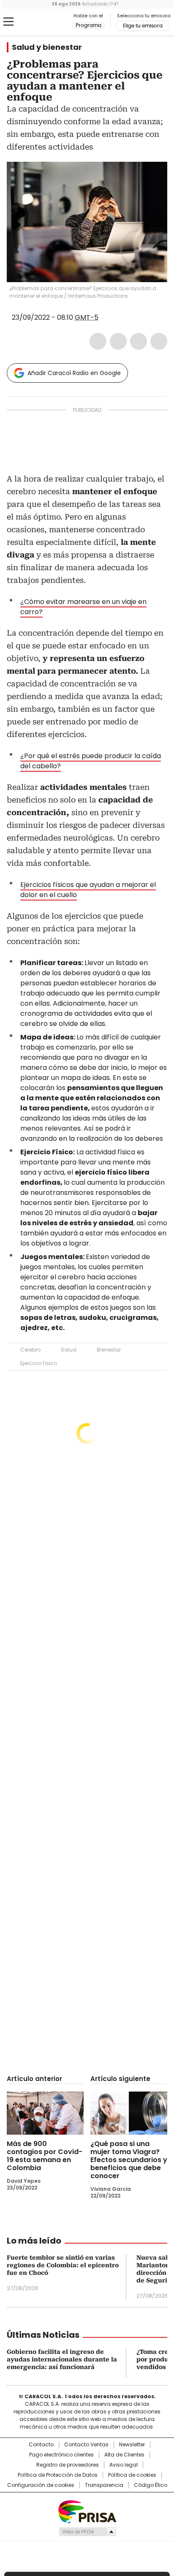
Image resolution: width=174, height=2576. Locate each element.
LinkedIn (139, 341)
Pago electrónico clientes (61, 2455)
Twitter (118, 341)
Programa (88, 25)
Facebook (98, 341)
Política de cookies (132, 2475)
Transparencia (104, 2485)
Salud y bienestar (47, 47)
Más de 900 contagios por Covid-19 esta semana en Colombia (45, 2156)
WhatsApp (159, 341)
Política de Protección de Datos (58, 2475)
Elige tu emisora (143, 26)
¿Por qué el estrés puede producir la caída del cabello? (91, 761)
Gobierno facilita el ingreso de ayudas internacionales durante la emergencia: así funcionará (62, 2359)
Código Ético (151, 2485)
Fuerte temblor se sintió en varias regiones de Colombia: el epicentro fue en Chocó (63, 2265)
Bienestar (109, 1350)
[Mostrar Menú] (8, 22)
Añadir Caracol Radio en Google (74, 373)
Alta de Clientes (124, 2455)
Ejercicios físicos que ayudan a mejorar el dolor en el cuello (88, 890)
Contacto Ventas (86, 2445)
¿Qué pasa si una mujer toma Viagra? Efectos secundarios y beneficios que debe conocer (129, 2160)
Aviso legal (124, 2465)
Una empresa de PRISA (87, 2511)
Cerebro (30, 1350)
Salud (69, 1350)
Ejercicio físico (39, 1363)
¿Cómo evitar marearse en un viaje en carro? (83, 607)
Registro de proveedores (68, 2465)
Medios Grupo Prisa (87, 2532)
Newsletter (132, 2445)
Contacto (41, 2445)
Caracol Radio (42, 22)
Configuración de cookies (41, 2485)
